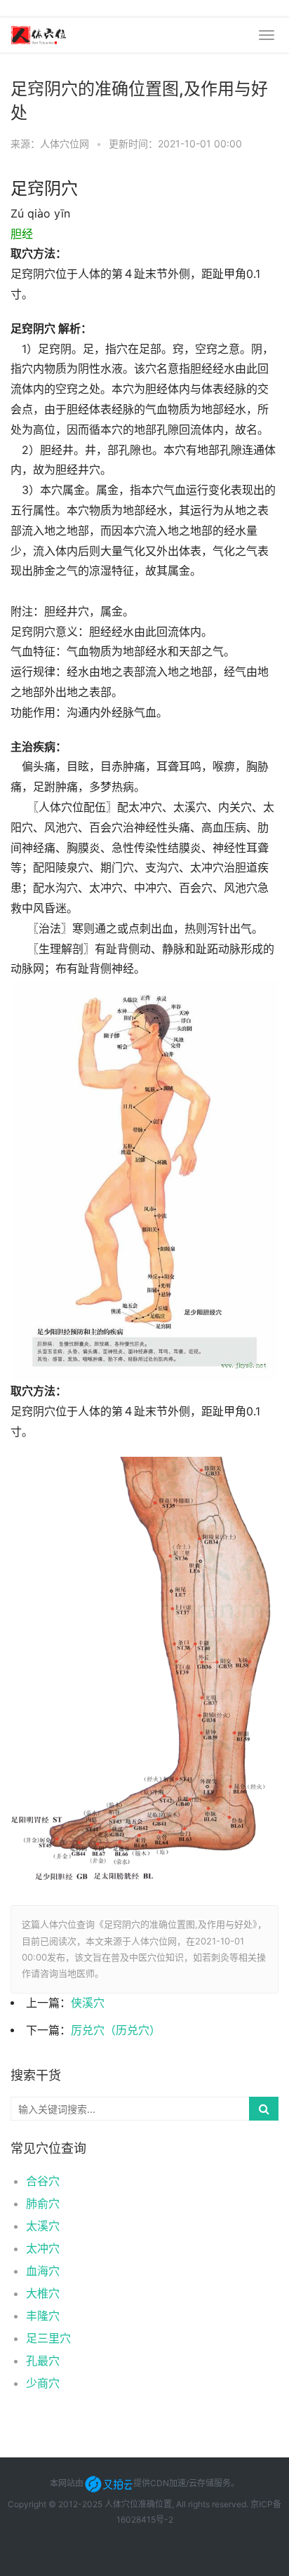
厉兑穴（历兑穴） (116, 2030)
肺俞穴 (43, 2203)
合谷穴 (43, 2181)
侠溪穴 (88, 2003)
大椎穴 (43, 2293)
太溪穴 (43, 2226)
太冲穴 (43, 2248)
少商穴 (43, 2383)
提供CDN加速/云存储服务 (182, 2483)
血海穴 (43, 2271)
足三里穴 (48, 2338)
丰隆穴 (43, 2316)
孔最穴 (43, 2361)
